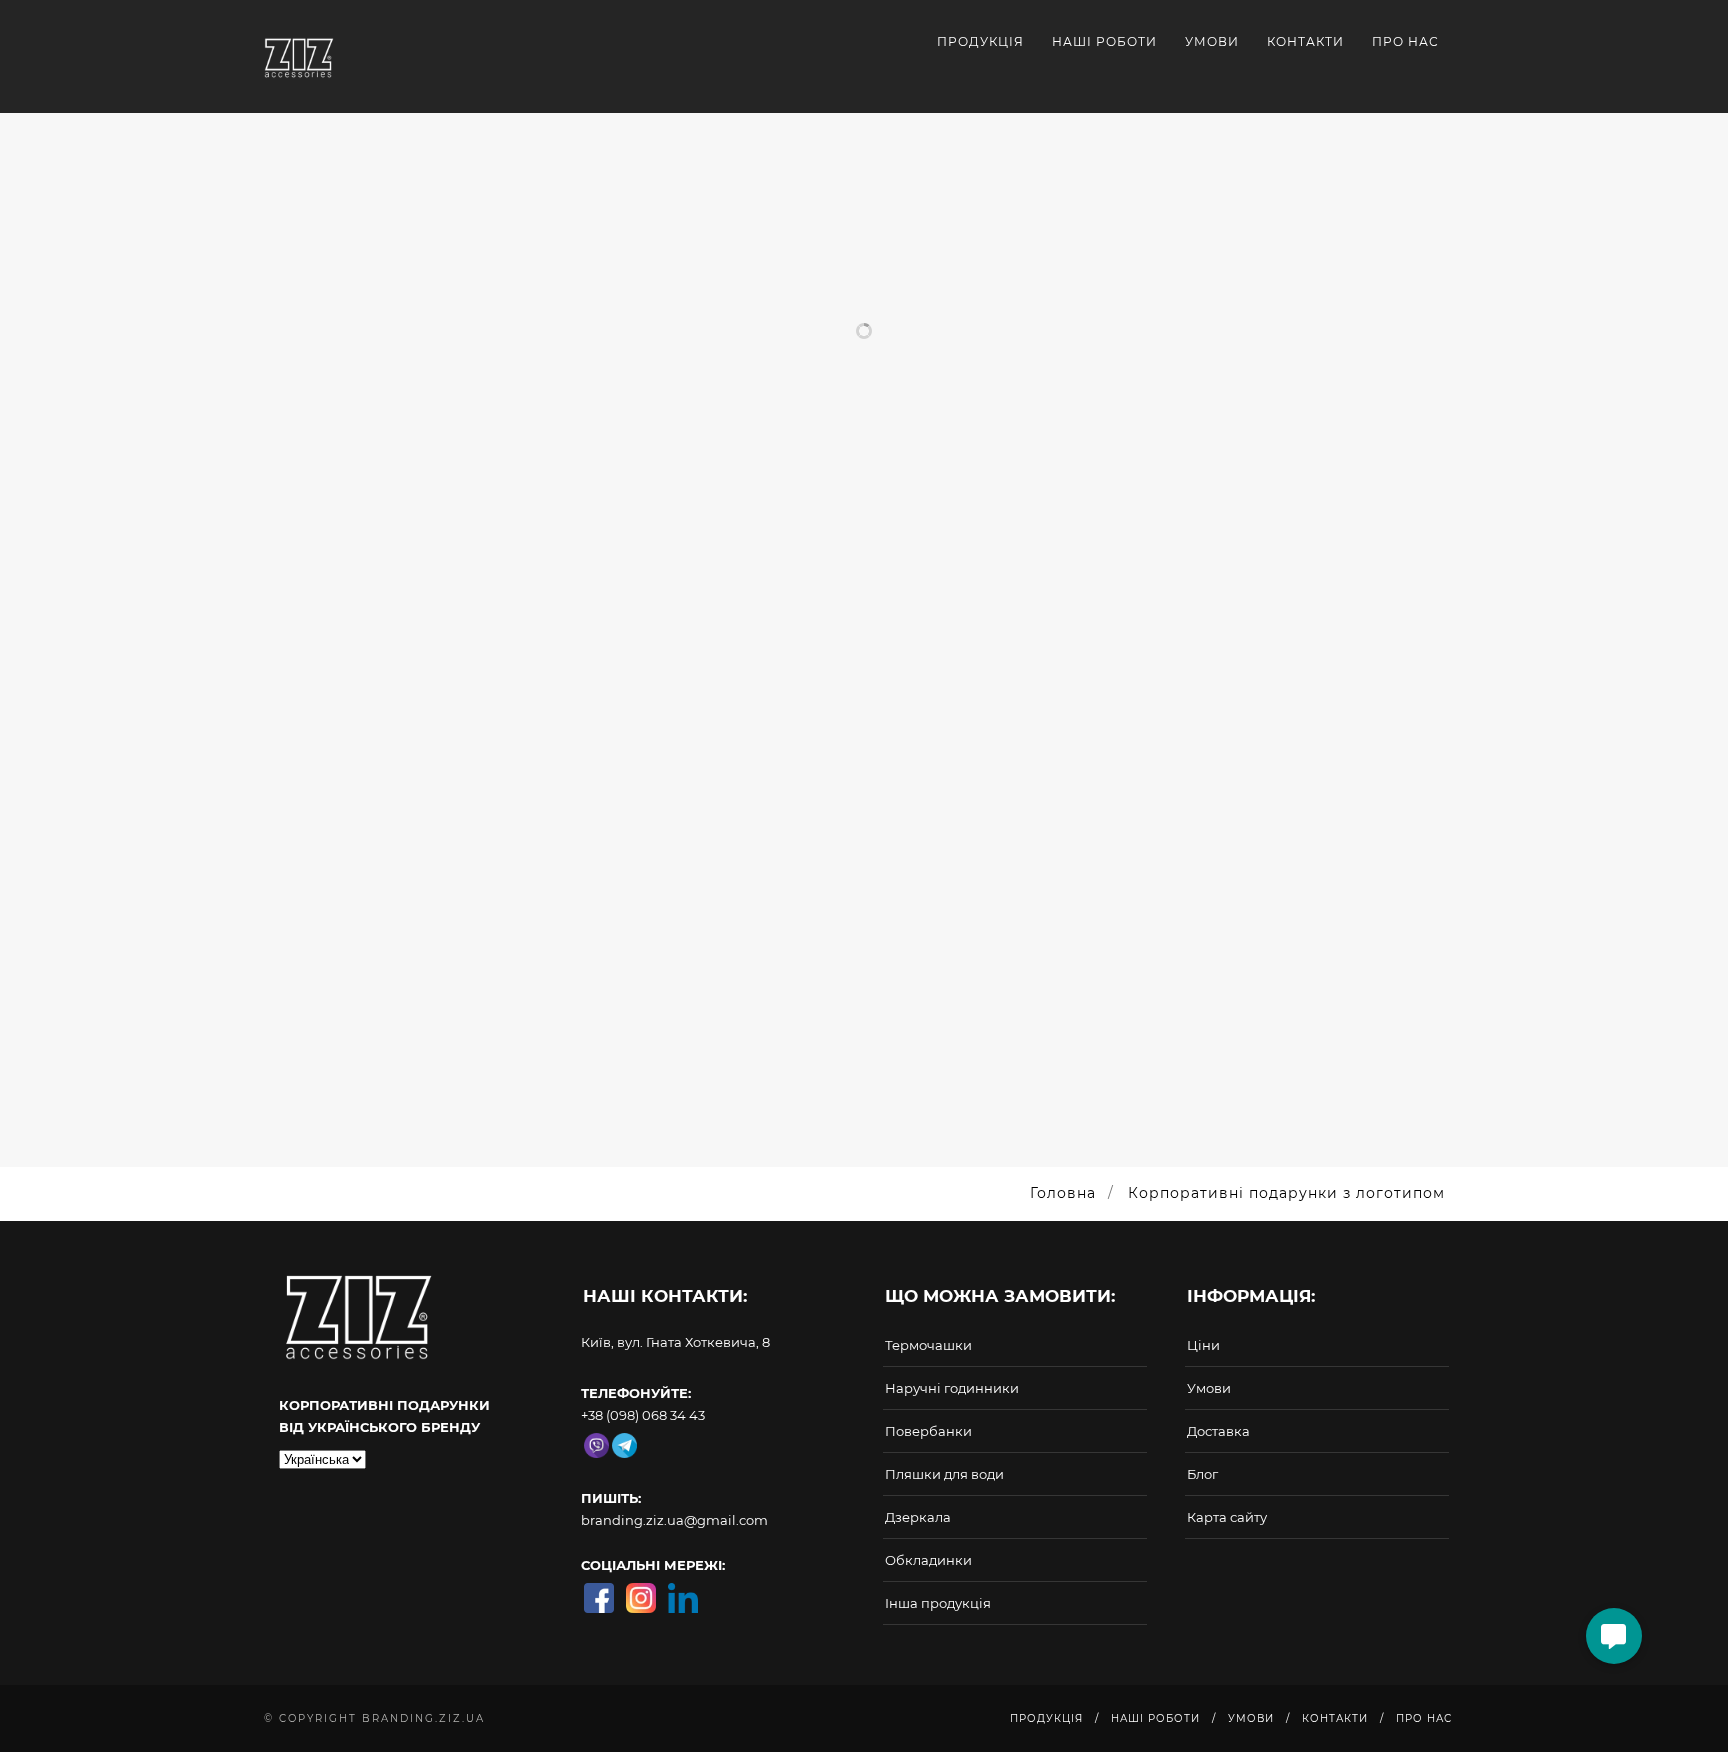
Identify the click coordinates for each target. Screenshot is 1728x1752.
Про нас (1405, 41)
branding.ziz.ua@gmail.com (674, 1520)
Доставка (1218, 1431)
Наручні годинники (952, 1388)
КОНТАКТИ (1305, 41)
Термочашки (928, 1345)
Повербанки (928, 1431)
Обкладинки (928, 1560)
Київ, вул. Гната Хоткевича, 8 (675, 1342)
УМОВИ (1212, 41)
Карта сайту (1227, 1517)
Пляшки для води (944, 1474)
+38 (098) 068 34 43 (643, 1415)
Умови (1209, 1388)
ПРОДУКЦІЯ (980, 41)
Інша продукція (938, 1603)
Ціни (1203, 1345)
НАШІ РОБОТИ (1104, 41)
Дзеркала (918, 1517)
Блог (1202, 1474)
